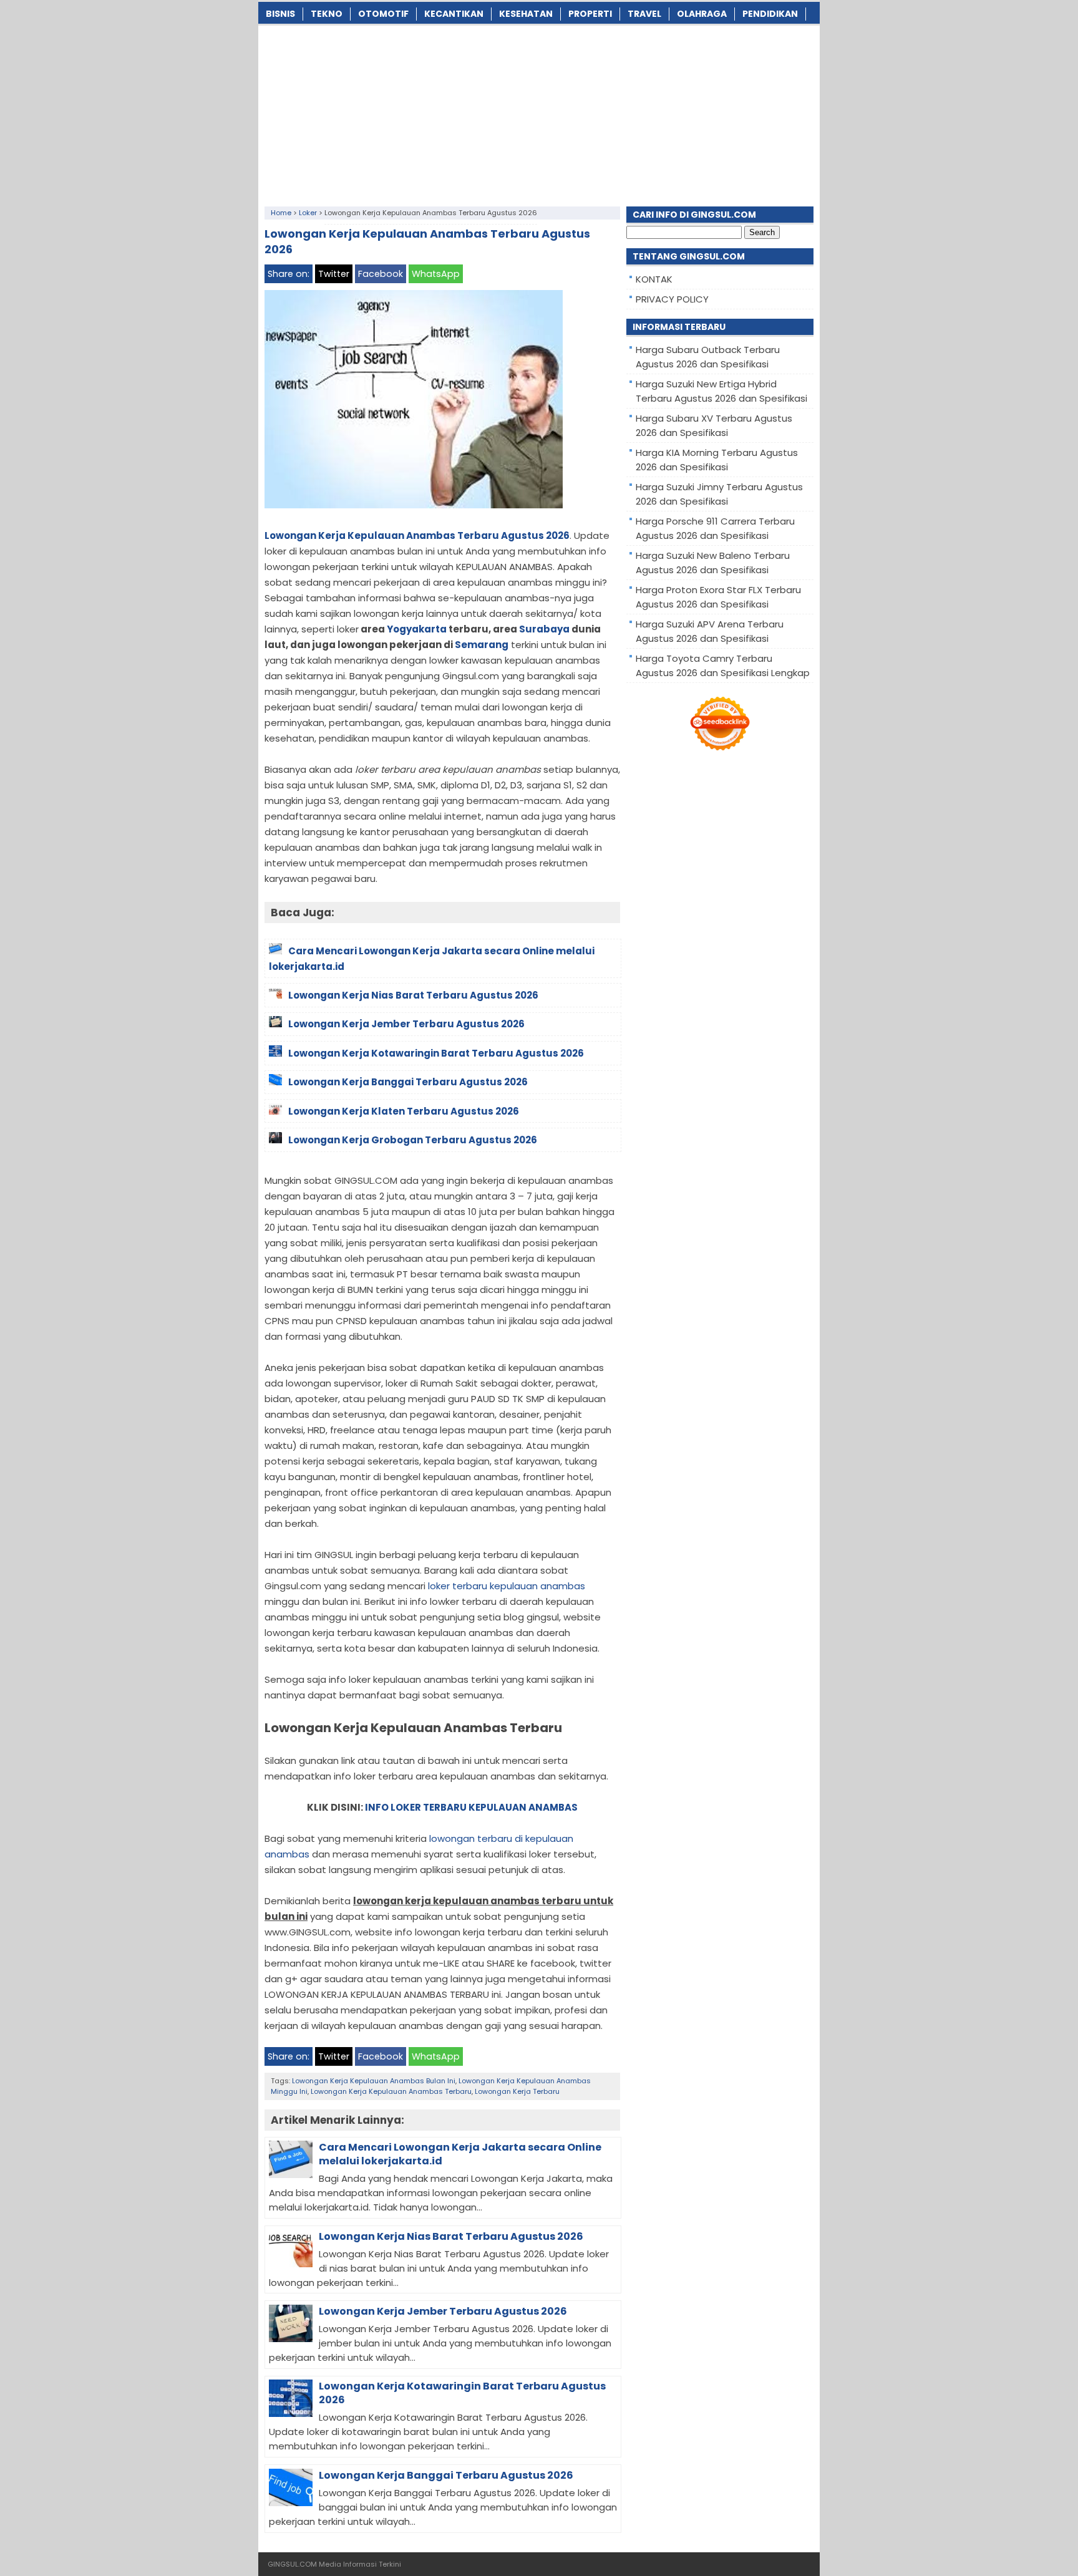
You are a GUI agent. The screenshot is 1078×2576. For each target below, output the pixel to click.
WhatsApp (436, 274)
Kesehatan (526, 14)
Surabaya (544, 629)
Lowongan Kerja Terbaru (517, 2091)
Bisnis (280, 14)
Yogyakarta (417, 629)
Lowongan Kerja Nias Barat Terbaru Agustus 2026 (451, 2236)
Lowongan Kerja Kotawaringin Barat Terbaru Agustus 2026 (462, 2393)
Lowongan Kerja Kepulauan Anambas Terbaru (391, 2091)
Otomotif (383, 14)
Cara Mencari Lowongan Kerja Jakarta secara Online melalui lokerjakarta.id (460, 2154)
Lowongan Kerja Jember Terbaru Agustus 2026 (443, 2311)
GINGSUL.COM (292, 2564)
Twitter (334, 274)
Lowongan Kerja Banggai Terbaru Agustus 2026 (446, 2475)
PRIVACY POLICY (672, 299)
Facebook (381, 274)
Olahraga (702, 14)
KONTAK (654, 279)
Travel (644, 14)
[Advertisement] (539, 113)
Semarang (482, 645)
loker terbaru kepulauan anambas (507, 1586)
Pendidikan (770, 14)
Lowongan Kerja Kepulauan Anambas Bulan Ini (374, 2081)
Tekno (327, 14)
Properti (590, 14)
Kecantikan (454, 14)
